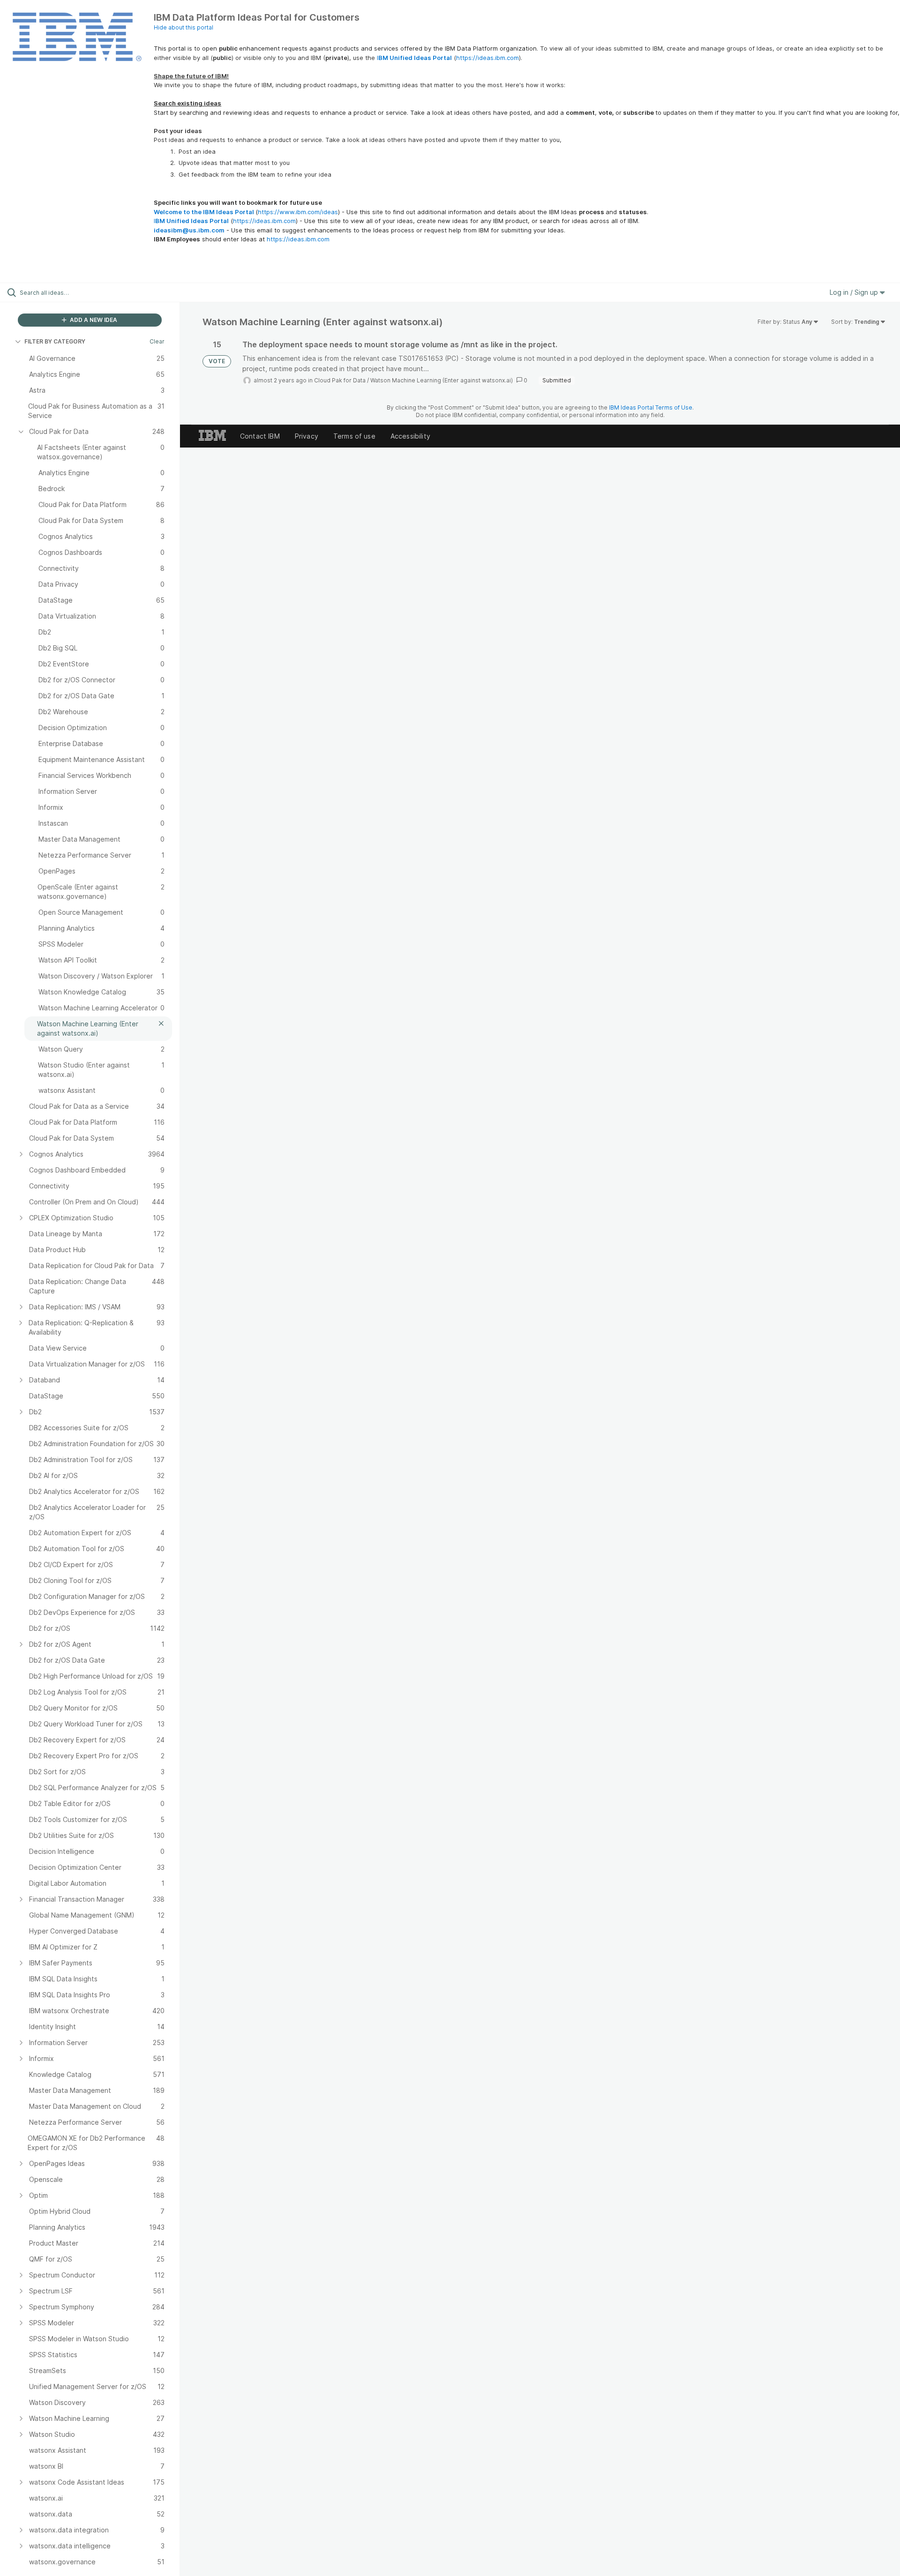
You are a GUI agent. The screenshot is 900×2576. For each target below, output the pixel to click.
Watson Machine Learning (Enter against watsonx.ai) (442, 380)
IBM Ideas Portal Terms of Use (651, 407)
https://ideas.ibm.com (487, 58)
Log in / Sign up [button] (855, 292)
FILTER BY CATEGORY (55, 341)
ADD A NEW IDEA (93, 320)
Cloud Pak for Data (340, 380)
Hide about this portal (184, 27)
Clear (157, 341)
